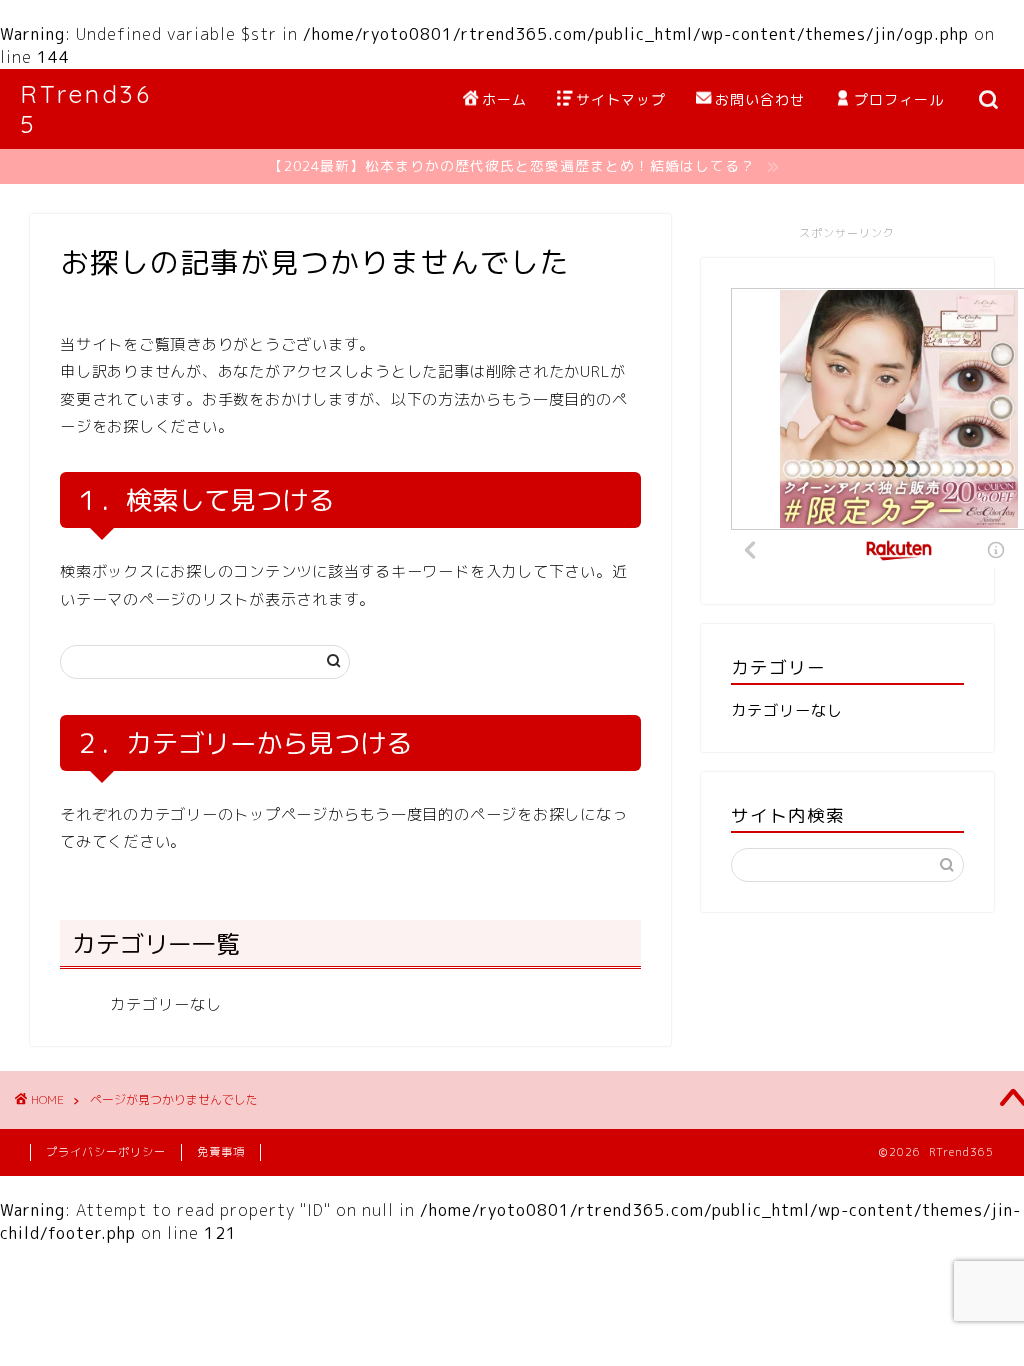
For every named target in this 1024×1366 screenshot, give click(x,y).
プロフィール (899, 100)
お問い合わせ (760, 100)
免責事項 (221, 1152)
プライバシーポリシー (106, 1152)
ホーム (504, 100)
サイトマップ (621, 100)
